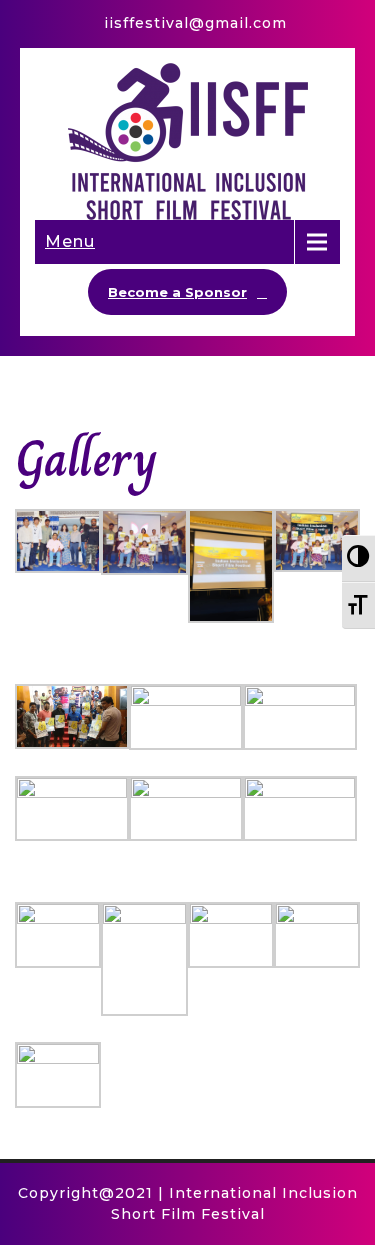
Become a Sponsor (177, 292)
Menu (70, 241)
